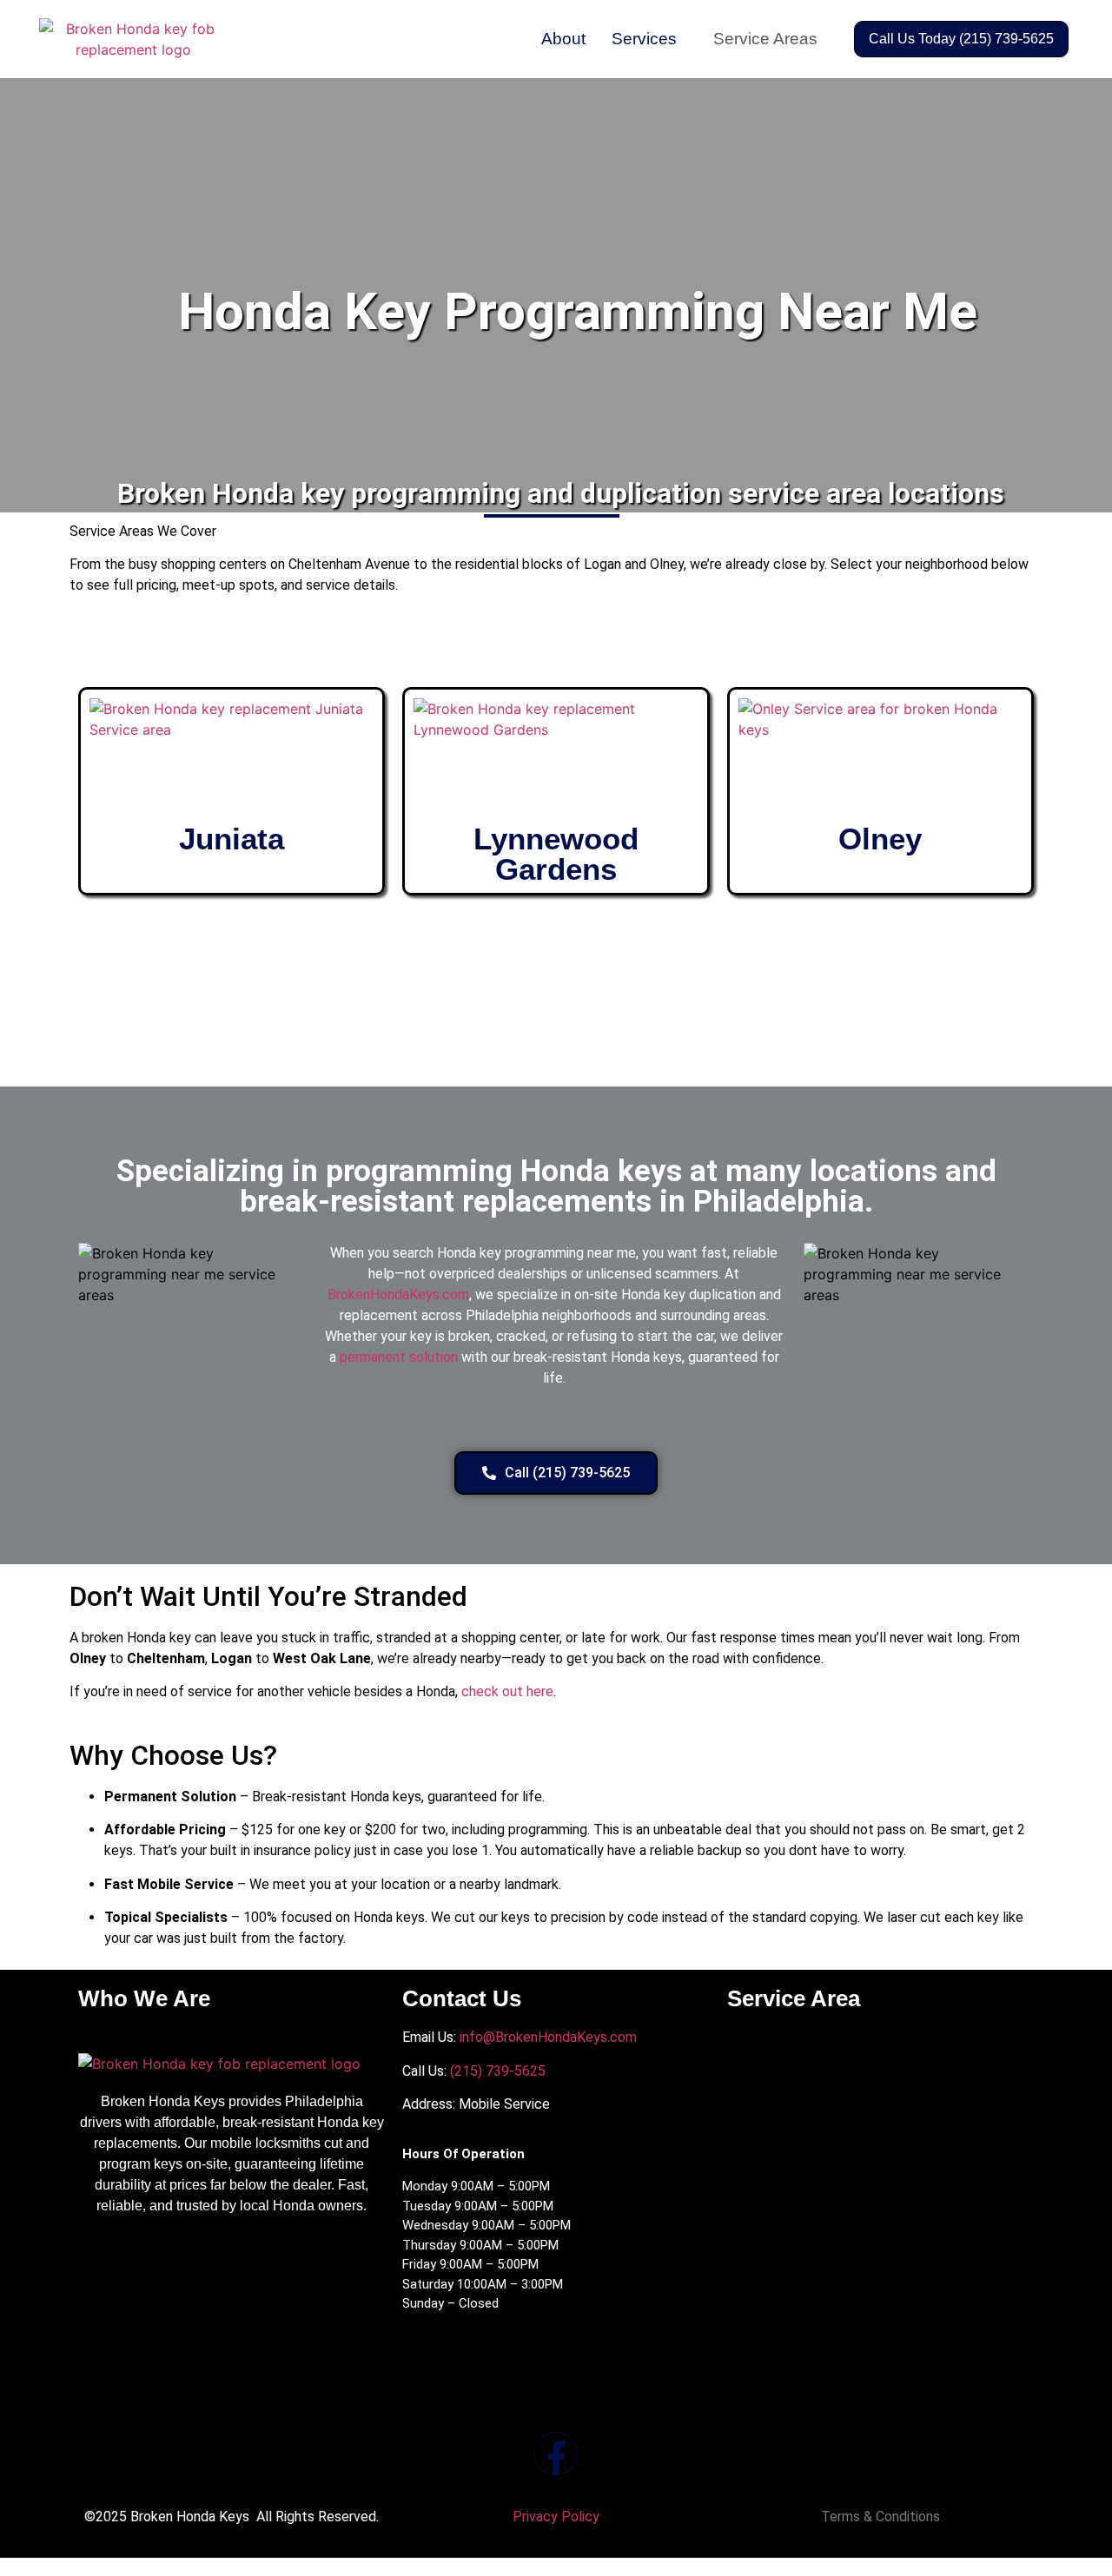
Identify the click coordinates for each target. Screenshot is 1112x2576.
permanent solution (399, 1357)
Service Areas (765, 39)
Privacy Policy (556, 2517)
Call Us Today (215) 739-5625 (961, 39)
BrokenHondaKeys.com (398, 1295)
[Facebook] (556, 2454)
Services (644, 39)
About (563, 39)
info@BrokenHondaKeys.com (548, 2037)
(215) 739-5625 (496, 2071)
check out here (507, 1691)
